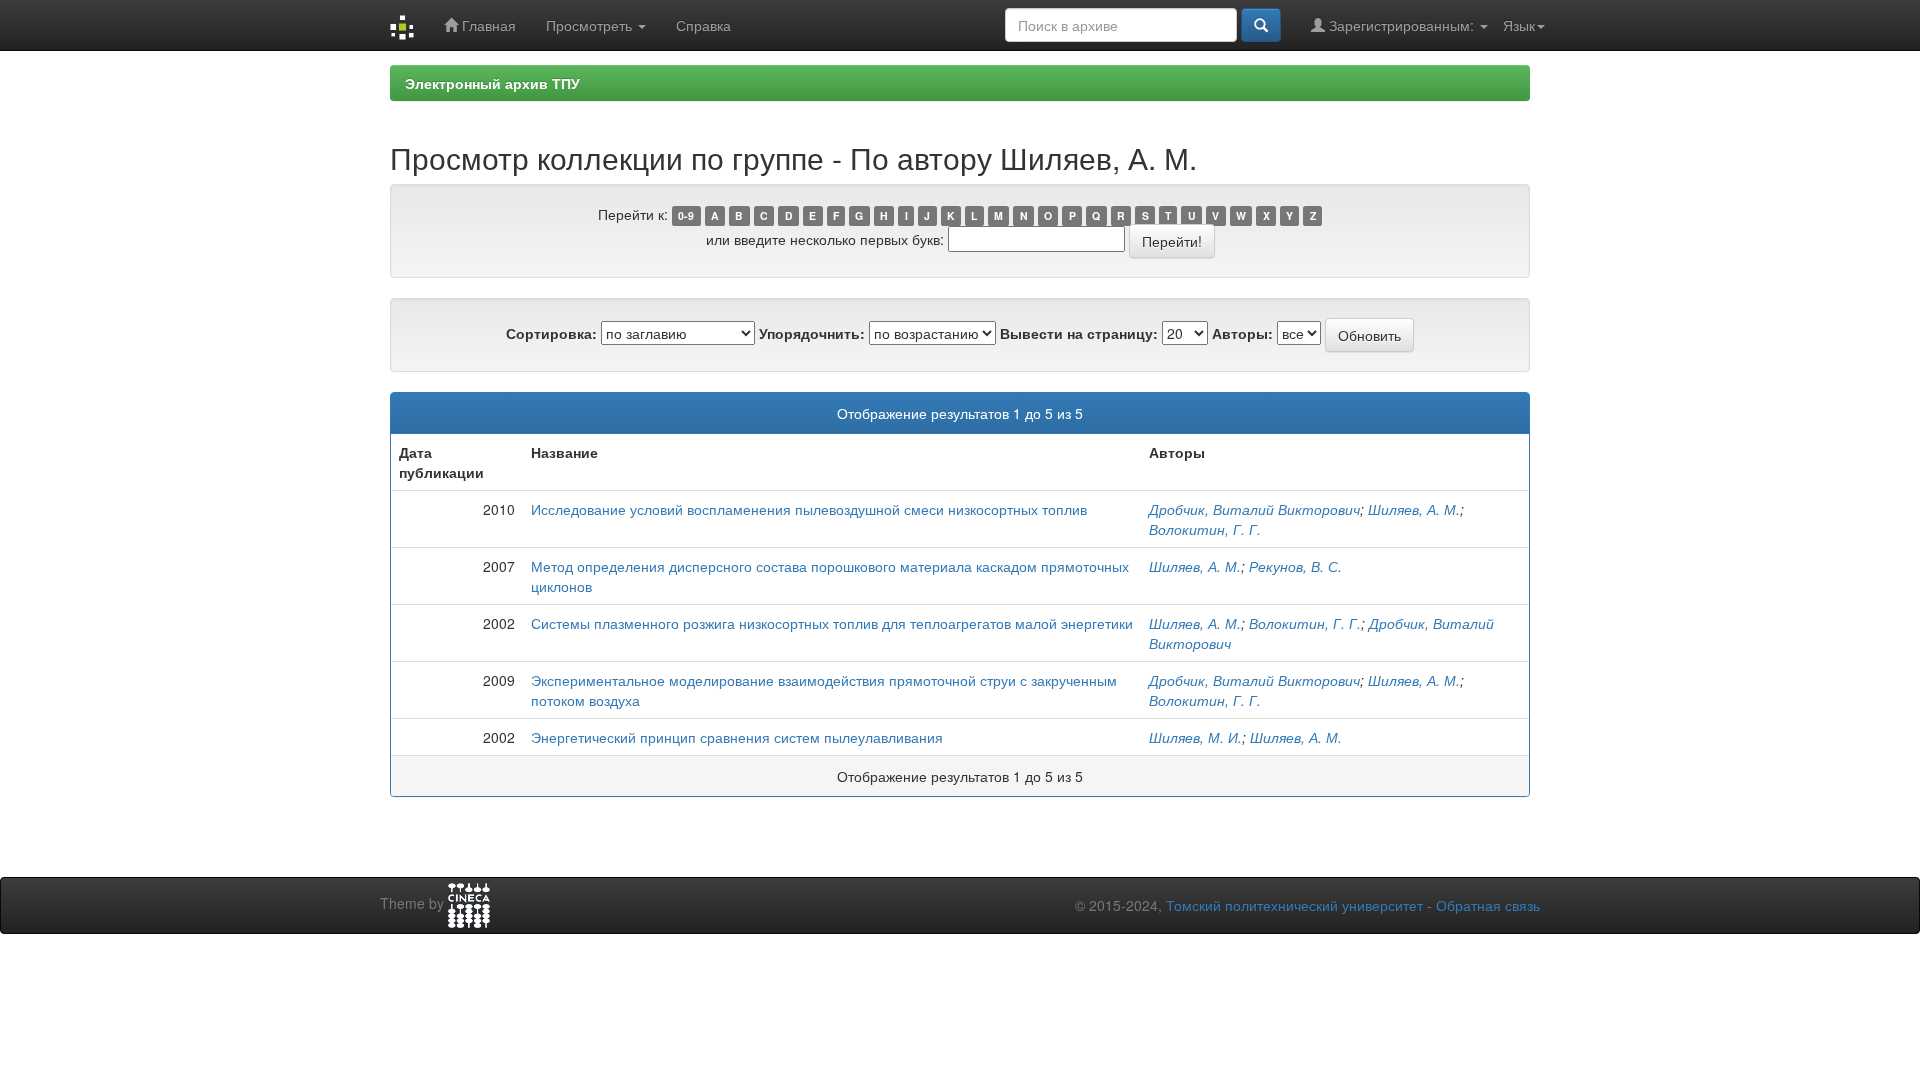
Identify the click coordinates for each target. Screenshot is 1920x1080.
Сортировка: (551, 333)
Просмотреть (591, 25)
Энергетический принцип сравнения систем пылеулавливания (737, 737)
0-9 (686, 215)
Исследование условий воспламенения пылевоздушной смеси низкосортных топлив (809, 509)
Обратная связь (1488, 905)
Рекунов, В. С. (1295, 566)
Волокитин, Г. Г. (1205, 529)
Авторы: (1242, 333)
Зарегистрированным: (1401, 25)
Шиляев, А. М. (1414, 509)
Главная (487, 25)
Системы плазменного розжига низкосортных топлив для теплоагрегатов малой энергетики (832, 623)
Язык (1519, 25)
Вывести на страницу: (1079, 333)
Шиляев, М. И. (1195, 737)
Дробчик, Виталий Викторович (1254, 509)
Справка (703, 25)
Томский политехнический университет (1294, 905)
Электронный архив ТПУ (492, 83)
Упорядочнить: (812, 333)
